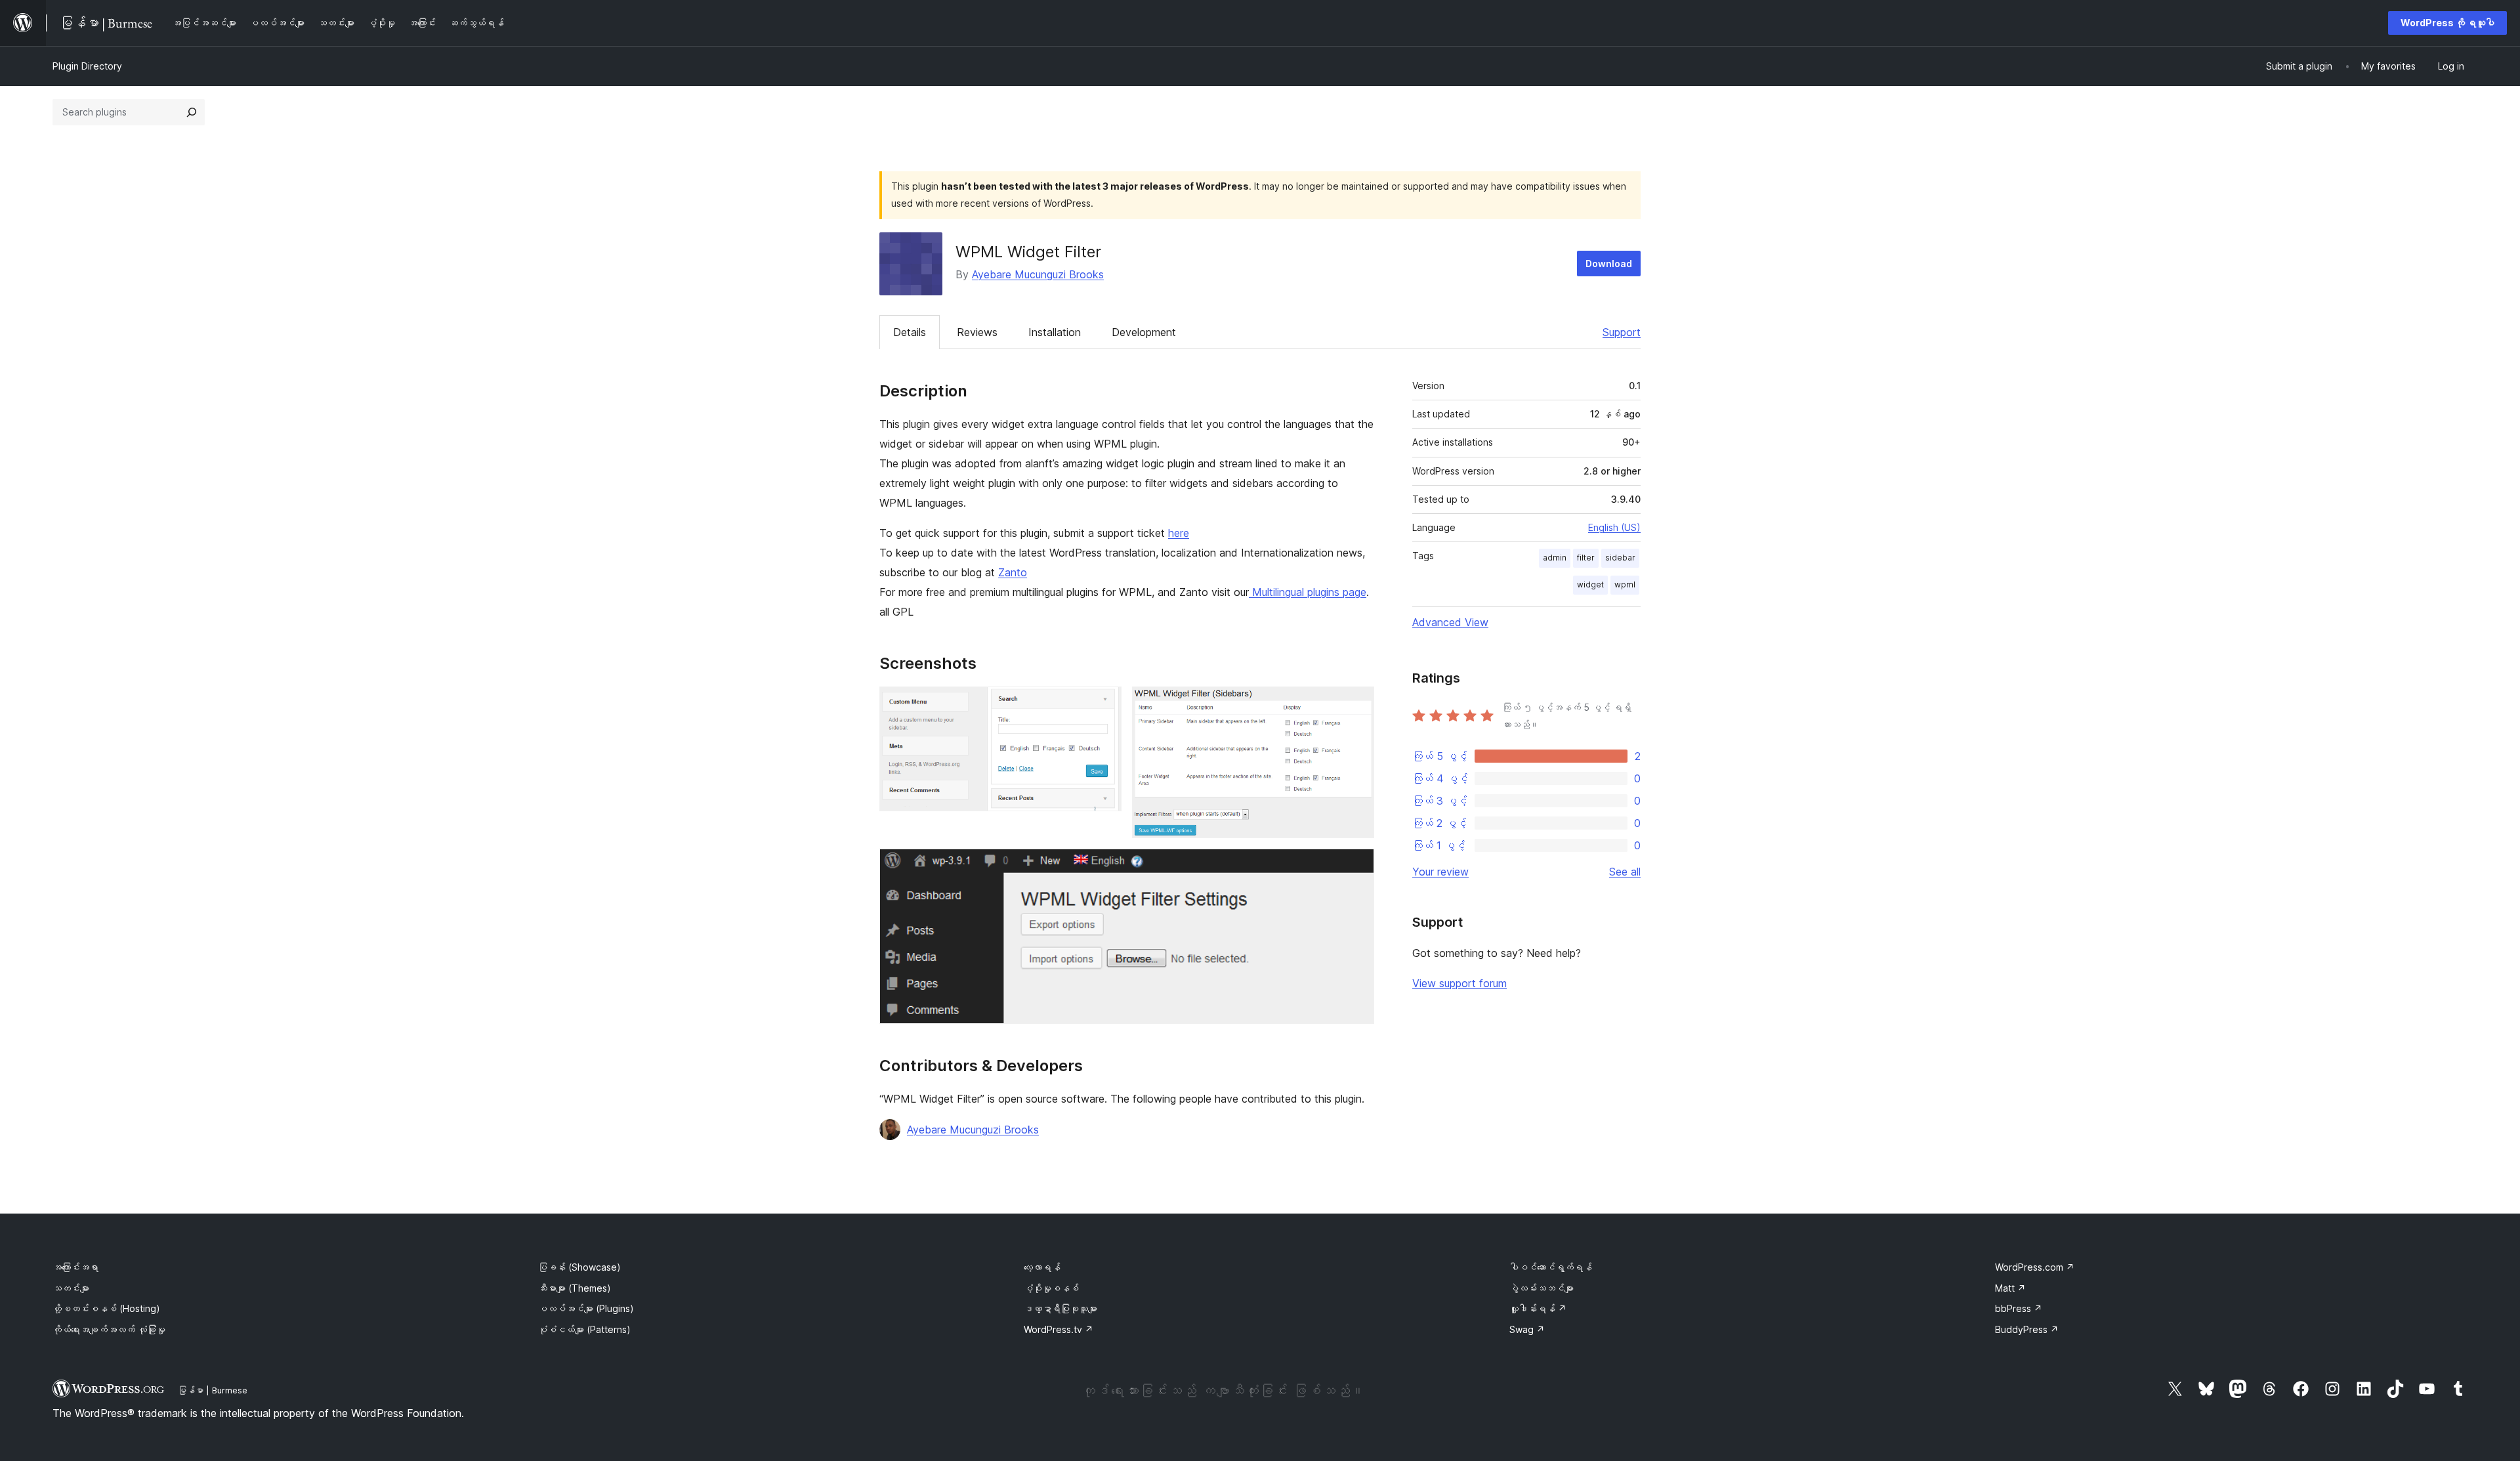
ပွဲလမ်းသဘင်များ (1542, 1288)
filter (1586, 558)
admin (1555, 558)
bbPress (2019, 1308)
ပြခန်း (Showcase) (579, 1267)
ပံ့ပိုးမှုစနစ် (1051, 1288)
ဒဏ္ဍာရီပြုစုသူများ (1060, 1308)
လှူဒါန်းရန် (1538, 1308)
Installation (1055, 332)
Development (1144, 332)
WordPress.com (2035, 1267)
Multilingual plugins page (1308, 592)
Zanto (1013, 572)
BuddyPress (2027, 1329)
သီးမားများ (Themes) (575, 1288)
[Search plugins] (192, 112)
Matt (2010, 1288)
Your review (1440, 872)
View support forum (1459, 983)
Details (910, 332)
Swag (1527, 1329)
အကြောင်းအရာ (75, 1267)
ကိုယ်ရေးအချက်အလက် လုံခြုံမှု (109, 1329)
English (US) (1614, 527)
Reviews (977, 332)
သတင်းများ (71, 1288)
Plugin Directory (87, 66)
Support (1622, 332)
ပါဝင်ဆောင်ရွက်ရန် (1551, 1267)
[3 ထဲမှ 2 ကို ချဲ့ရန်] (1356, 704)
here (1179, 533)
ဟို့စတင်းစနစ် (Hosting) (106, 1308)
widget (1590, 584)
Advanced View (1450, 622)
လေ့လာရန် (1042, 1267)
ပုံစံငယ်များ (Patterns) (584, 1329)
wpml (1625, 584)
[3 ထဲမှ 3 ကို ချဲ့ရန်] (1356, 866)
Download (1609, 264)
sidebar (1620, 558)
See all (1625, 872)
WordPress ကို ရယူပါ (2447, 23)
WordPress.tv (1059, 1329)
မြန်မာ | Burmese (213, 1390)
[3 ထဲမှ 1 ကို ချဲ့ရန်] (1104, 704)
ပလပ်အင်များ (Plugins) (586, 1308)
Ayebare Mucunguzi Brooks (1038, 274)
